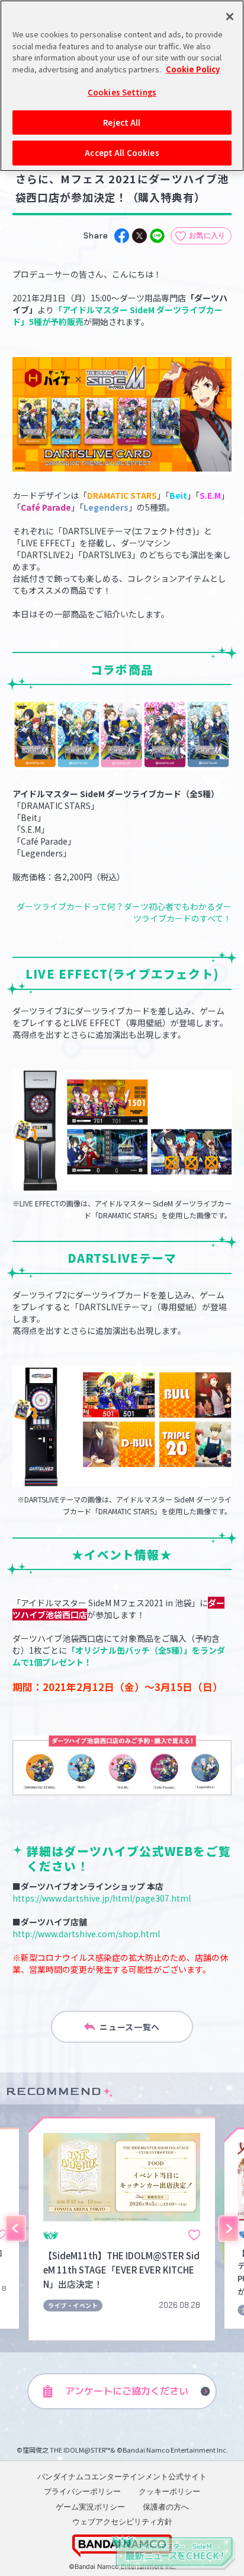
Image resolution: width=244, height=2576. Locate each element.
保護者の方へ (166, 2507)
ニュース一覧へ (130, 2027)
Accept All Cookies (122, 153)
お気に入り (207, 235)
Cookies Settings (122, 92)
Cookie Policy (193, 69)
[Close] (230, 17)
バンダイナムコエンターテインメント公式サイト (122, 2476)
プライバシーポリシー (82, 2491)
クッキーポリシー (169, 2491)
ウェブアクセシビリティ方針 (122, 2521)
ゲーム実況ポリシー (90, 2507)
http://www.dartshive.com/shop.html (86, 1934)
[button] (15, 2228)
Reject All (122, 122)
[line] (157, 236)
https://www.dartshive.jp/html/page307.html (102, 1898)
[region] (122, 86)
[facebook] (122, 236)
